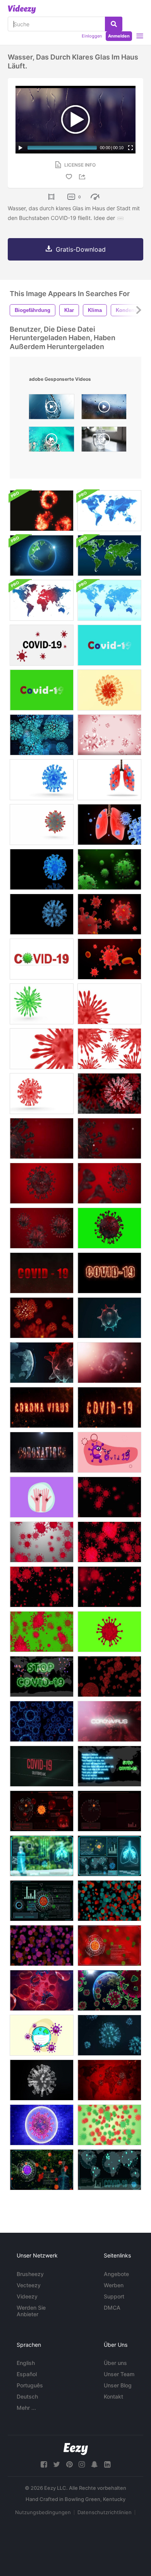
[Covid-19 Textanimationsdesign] (109, 645)
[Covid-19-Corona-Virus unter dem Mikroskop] (42, 780)
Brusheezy (30, 2274)
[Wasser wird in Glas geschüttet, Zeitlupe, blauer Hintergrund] (51, 409)
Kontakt (113, 2396)
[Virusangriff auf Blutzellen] (42, 1990)
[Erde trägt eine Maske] (42, 2035)
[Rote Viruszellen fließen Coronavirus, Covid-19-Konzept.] (42, 1318)
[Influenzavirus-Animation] (109, 2035)
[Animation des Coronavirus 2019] (42, 1183)
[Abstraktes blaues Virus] (42, 1721)
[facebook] (44, 2464)
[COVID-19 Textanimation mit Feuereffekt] (109, 1407)
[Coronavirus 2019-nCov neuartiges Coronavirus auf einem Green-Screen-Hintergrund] (42, 1632)
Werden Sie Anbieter (31, 2311)
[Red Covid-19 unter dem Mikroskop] (42, 1094)
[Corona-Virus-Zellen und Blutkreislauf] (109, 959)
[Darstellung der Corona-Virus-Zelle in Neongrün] (42, 1004)
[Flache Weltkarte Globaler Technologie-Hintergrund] (42, 600)
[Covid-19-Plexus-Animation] (42, 914)
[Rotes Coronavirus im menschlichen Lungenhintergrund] (109, 1094)
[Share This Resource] (83, 177)
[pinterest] (69, 2464)
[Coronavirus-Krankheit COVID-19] (109, 735)
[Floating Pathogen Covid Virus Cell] (42, 825)
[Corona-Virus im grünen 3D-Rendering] (109, 869)
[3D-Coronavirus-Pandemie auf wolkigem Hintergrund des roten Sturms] (109, 1363)
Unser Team (119, 2374)
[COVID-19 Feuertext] (109, 1273)
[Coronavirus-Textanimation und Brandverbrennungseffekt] (42, 1452)
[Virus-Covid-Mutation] (109, 1901)
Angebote (116, 2274)
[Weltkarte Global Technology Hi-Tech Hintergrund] (109, 555)
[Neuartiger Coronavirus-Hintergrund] (42, 1542)
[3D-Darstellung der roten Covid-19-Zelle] (109, 1004)
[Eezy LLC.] (76, 2449)
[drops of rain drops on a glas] (104, 409)
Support (114, 2296)
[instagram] (82, 2464)
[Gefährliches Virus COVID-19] (42, 2125)
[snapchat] (94, 2464)
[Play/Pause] (21, 148)
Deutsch (27, 2396)
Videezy (27, 2296)
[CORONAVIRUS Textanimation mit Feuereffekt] (42, 1407)
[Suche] (114, 24)
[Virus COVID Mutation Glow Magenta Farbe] (42, 1946)
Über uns (115, 2363)
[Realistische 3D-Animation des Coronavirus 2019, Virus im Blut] (42, 1228)
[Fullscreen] (130, 148)
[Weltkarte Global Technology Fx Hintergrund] (109, 600)
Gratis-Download (81, 249)
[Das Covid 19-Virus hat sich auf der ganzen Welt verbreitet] (109, 1766)
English (26, 2363)
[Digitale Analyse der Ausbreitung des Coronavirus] (109, 1856)
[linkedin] (107, 2464)
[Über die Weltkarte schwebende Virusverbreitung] (109, 2080)
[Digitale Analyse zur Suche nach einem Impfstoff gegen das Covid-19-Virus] (109, 1946)
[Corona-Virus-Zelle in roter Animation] (109, 914)
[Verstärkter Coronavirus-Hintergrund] (42, 1587)
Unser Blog (118, 2385)
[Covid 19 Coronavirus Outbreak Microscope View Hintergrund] (42, 511)
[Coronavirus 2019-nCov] (109, 1497)
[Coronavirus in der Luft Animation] (42, 735)
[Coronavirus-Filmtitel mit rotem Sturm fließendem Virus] (109, 1721)
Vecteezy (29, 2285)
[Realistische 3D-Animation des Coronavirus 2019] (42, 1138)
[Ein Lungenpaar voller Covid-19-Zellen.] (109, 780)
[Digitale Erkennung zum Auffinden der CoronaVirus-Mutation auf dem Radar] (42, 1811)
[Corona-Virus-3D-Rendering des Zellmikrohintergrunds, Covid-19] (109, 1318)
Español (27, 2374)
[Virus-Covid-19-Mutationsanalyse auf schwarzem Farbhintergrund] (42, 1901)
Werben (114, 2285)
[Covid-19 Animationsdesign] (42, 690)
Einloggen (92, 36)
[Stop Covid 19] (42, 1676)
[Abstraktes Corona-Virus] (109, 2125)
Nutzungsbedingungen (43, 2512)
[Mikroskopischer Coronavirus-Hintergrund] (109, 1587)
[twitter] (57, 2464)
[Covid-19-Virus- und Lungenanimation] (109, 825)
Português (30, 2385)
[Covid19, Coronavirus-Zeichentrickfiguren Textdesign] (109, 1452)
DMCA (112, 2308)
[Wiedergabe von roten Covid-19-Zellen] (42, 1049)
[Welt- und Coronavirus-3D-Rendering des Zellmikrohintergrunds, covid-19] (42, 1363)
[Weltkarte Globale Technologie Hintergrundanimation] (109, 511)
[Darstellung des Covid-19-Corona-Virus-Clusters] (109, 1049)
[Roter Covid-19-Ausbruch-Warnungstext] (42, 1766)
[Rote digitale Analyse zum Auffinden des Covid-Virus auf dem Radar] (109, 1811)
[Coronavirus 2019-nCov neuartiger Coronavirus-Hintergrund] (109, 1542)
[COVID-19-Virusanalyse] (42, 1856)
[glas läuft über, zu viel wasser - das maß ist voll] (104, 441)
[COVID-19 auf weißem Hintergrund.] (42, 645)
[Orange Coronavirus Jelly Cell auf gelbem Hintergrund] (109, 690)
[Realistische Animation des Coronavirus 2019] (109, 1183)
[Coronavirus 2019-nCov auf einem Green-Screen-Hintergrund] (109, 1632)
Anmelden (119, 36)
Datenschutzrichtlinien (105, 2512)
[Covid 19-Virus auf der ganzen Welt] (109, 2170)
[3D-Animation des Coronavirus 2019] (109, 1138)
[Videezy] (22, 9)
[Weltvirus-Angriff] (109, 1990)
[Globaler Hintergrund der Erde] (42, 555)
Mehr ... (26, 2408)
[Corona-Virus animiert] (42, 869)
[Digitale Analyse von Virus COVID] (42, 2170)
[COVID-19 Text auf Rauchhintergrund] (42, 1273)
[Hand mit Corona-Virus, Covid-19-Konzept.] (42, 1497)
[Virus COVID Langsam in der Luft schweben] (109, 1676)
